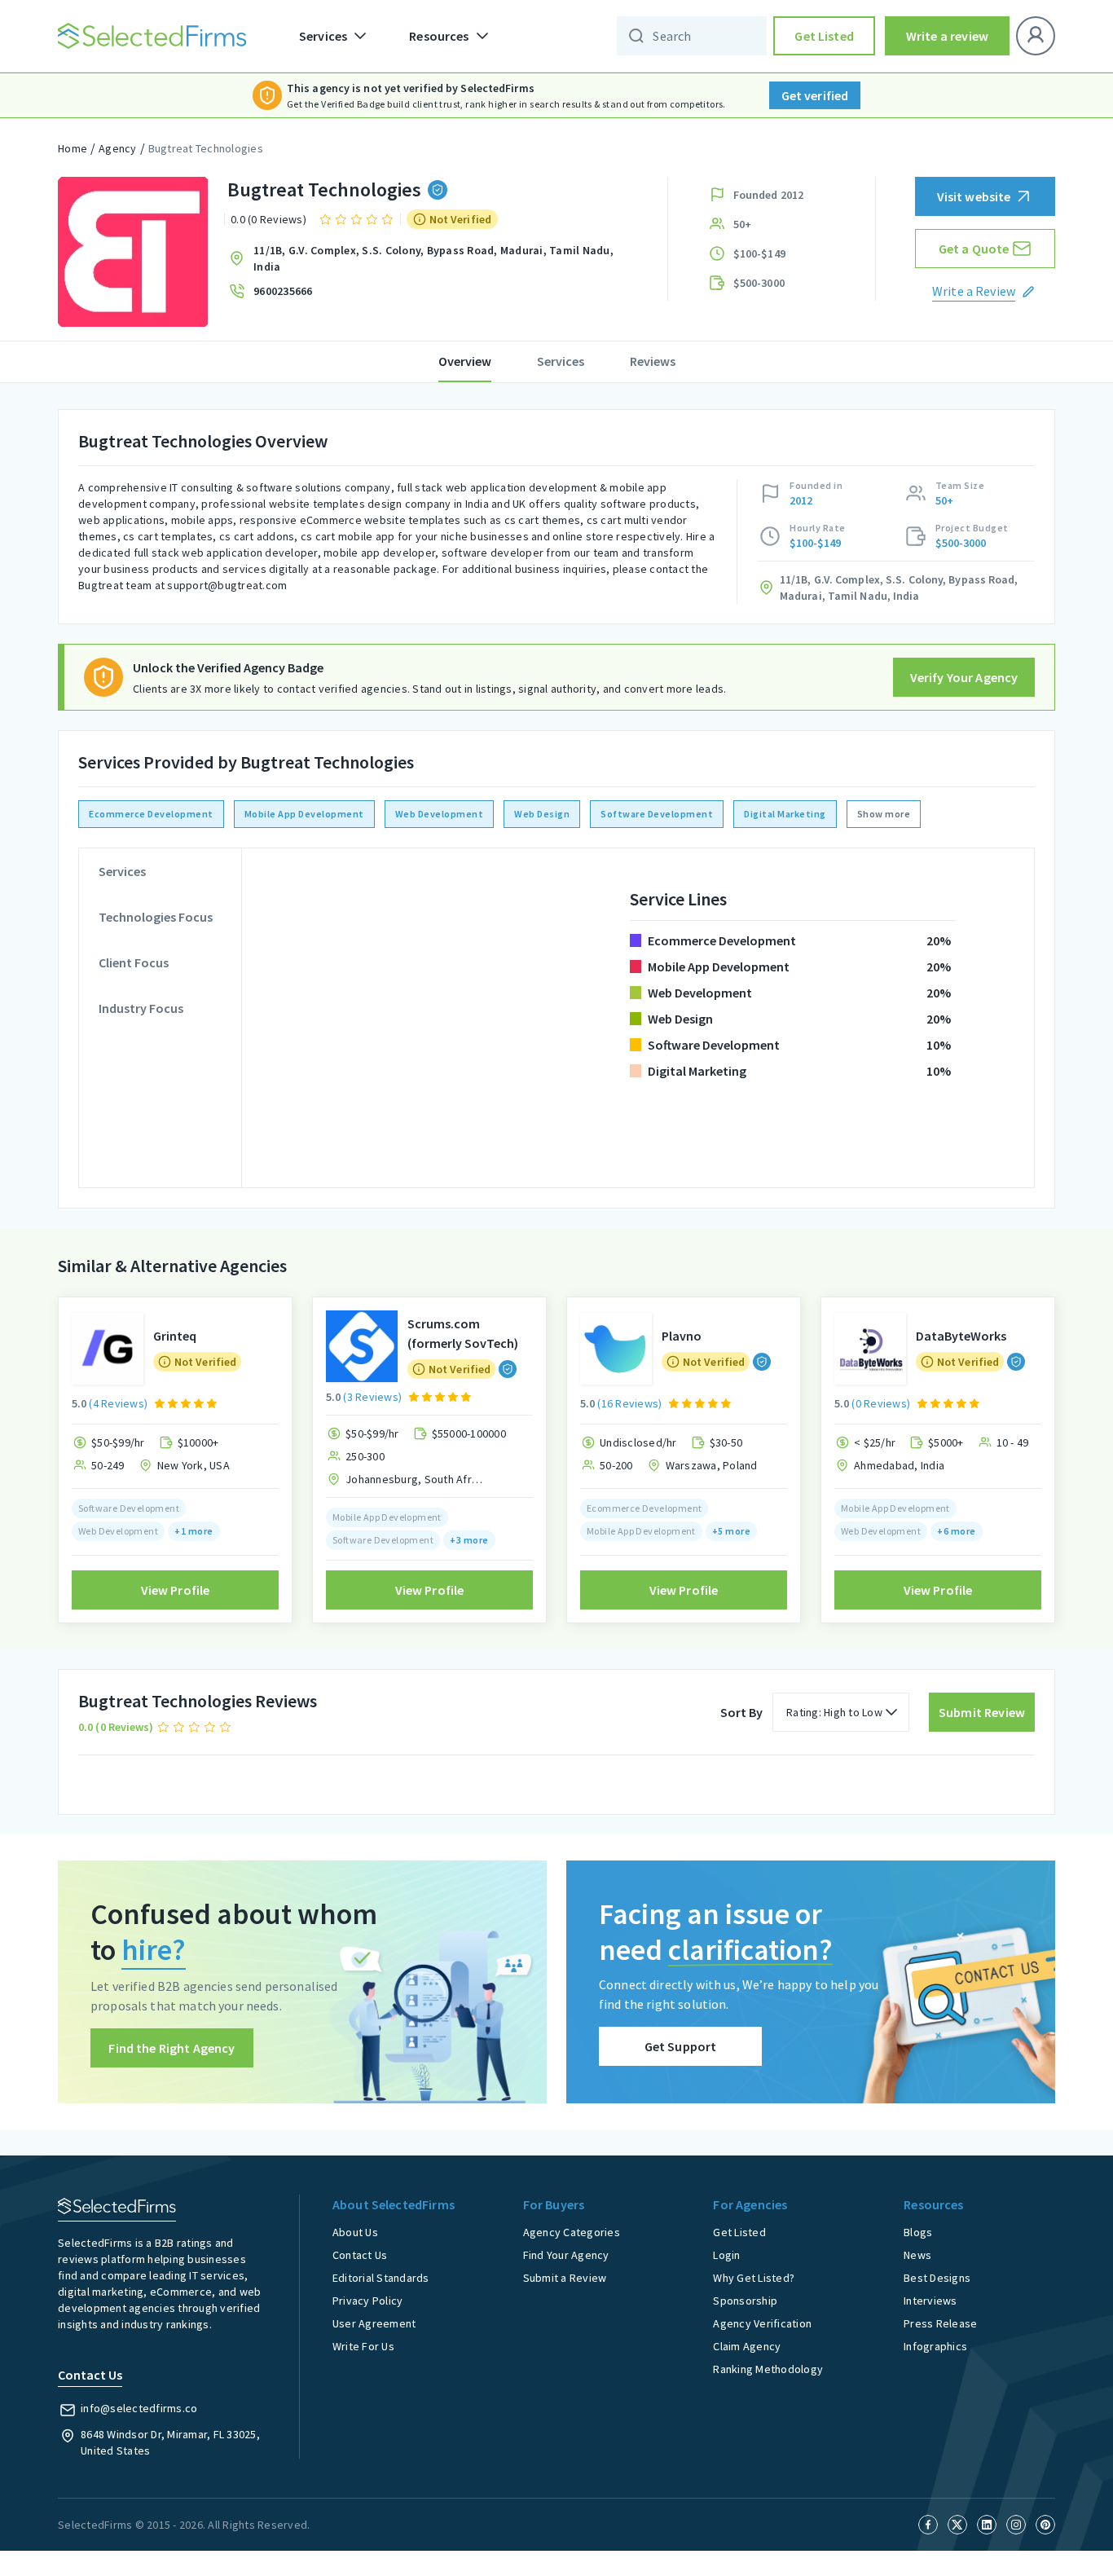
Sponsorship (745, 2301)
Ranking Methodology (768, 2369)
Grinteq (175, 1336)
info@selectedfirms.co (139, 2408)
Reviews (653, 361)
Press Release (940, 2323)
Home (73, 148)
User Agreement (374, 2323)
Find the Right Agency (172, 2048)
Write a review (947, 36)
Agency (118, 148)
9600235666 (283, 291)
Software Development (657, 814)
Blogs (918, 2232)
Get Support (681, 2046)
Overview (465, 361)
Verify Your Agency (964, 677)
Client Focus (134, 962)
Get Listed (824, 36)
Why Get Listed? (754, 2278)
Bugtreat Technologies (206, 148)
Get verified (815, 95)
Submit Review (982, 1712)
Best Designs (937, 2278)
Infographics (935, 2346)
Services (561, 361)
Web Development (440, 814)
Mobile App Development (304, 814)
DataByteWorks (961, 1336)
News (917, 2255)
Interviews (930, 2301)
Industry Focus (141, 1008)
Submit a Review (565, 2278)
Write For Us (363, 2346)
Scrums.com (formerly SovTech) (463, 1333)
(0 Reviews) (881, 1403)
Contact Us (360, 2255)
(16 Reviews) (629, 1403)
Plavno (682, 1336)
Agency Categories (572, 2232)
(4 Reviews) (118, 1403)
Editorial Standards (381, 2278)
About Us (355, 2232)
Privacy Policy (368, 2301)
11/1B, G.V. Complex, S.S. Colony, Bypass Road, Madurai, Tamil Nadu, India (433, 258)
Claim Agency (747, 2346)
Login (726, 2255)
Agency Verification (762, 2323)
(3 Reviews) (372, 1397)
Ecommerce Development (151, 814)
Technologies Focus (156, 917)
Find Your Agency (566, 2255)
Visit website (974, 196)
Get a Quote (974, 249)
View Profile (176, 1590)
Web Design (542, 814)
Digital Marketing (785, 814)
